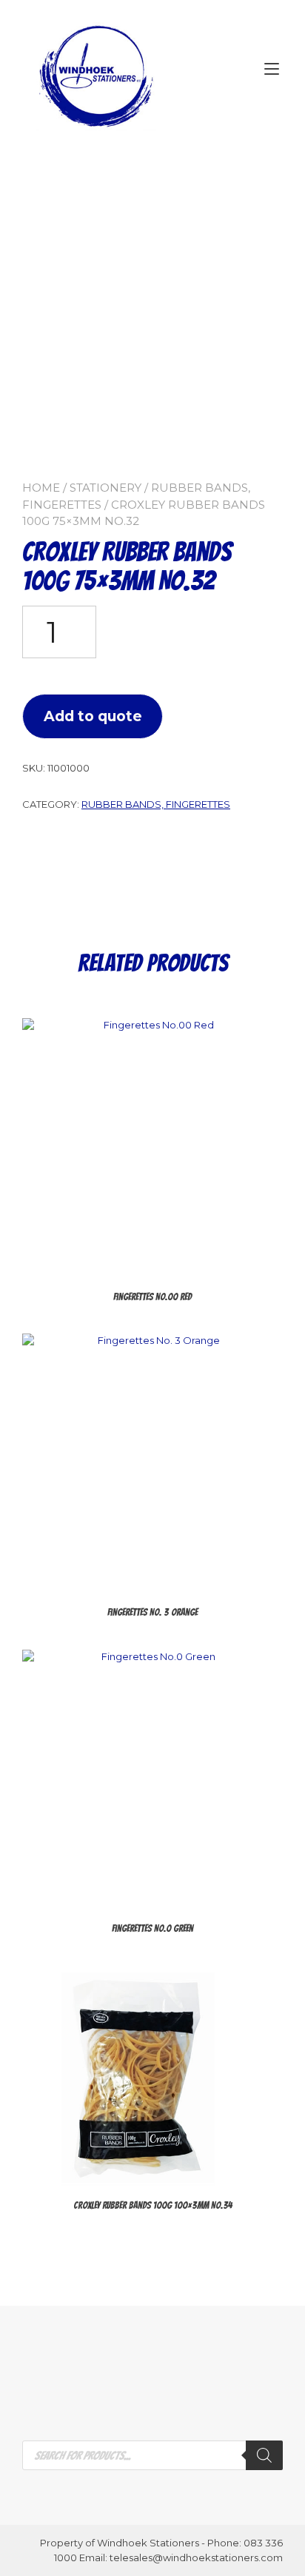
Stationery (105, 488)
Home (41, 488)
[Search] (264, 2455)
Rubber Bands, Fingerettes (156, 804)
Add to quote (93, 716)
